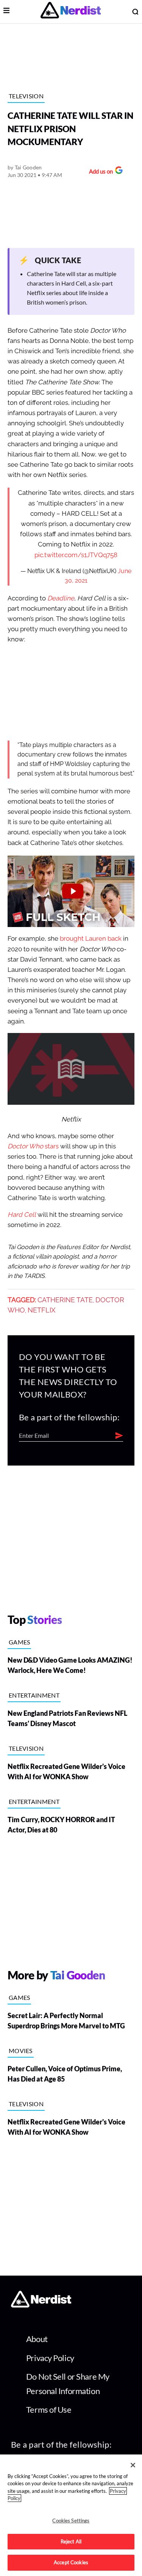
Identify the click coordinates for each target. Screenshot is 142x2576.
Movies (21, 2051)
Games (20, 1642)
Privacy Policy (50, 2358)
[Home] (41, 2305)
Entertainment (34, 1695)
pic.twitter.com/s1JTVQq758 (76, 555)
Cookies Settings (71, 2521)
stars (33, 1146)
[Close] (133, 2465)
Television (26, 96)
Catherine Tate (65, 1300)
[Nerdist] (71, 12)
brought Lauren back (91, 939)
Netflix (41, 1310)
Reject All (71, 2541)
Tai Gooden (28, 167)
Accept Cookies (71, 2562)
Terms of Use (49, 2409)
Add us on (99, 172)
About (37, 2339)
